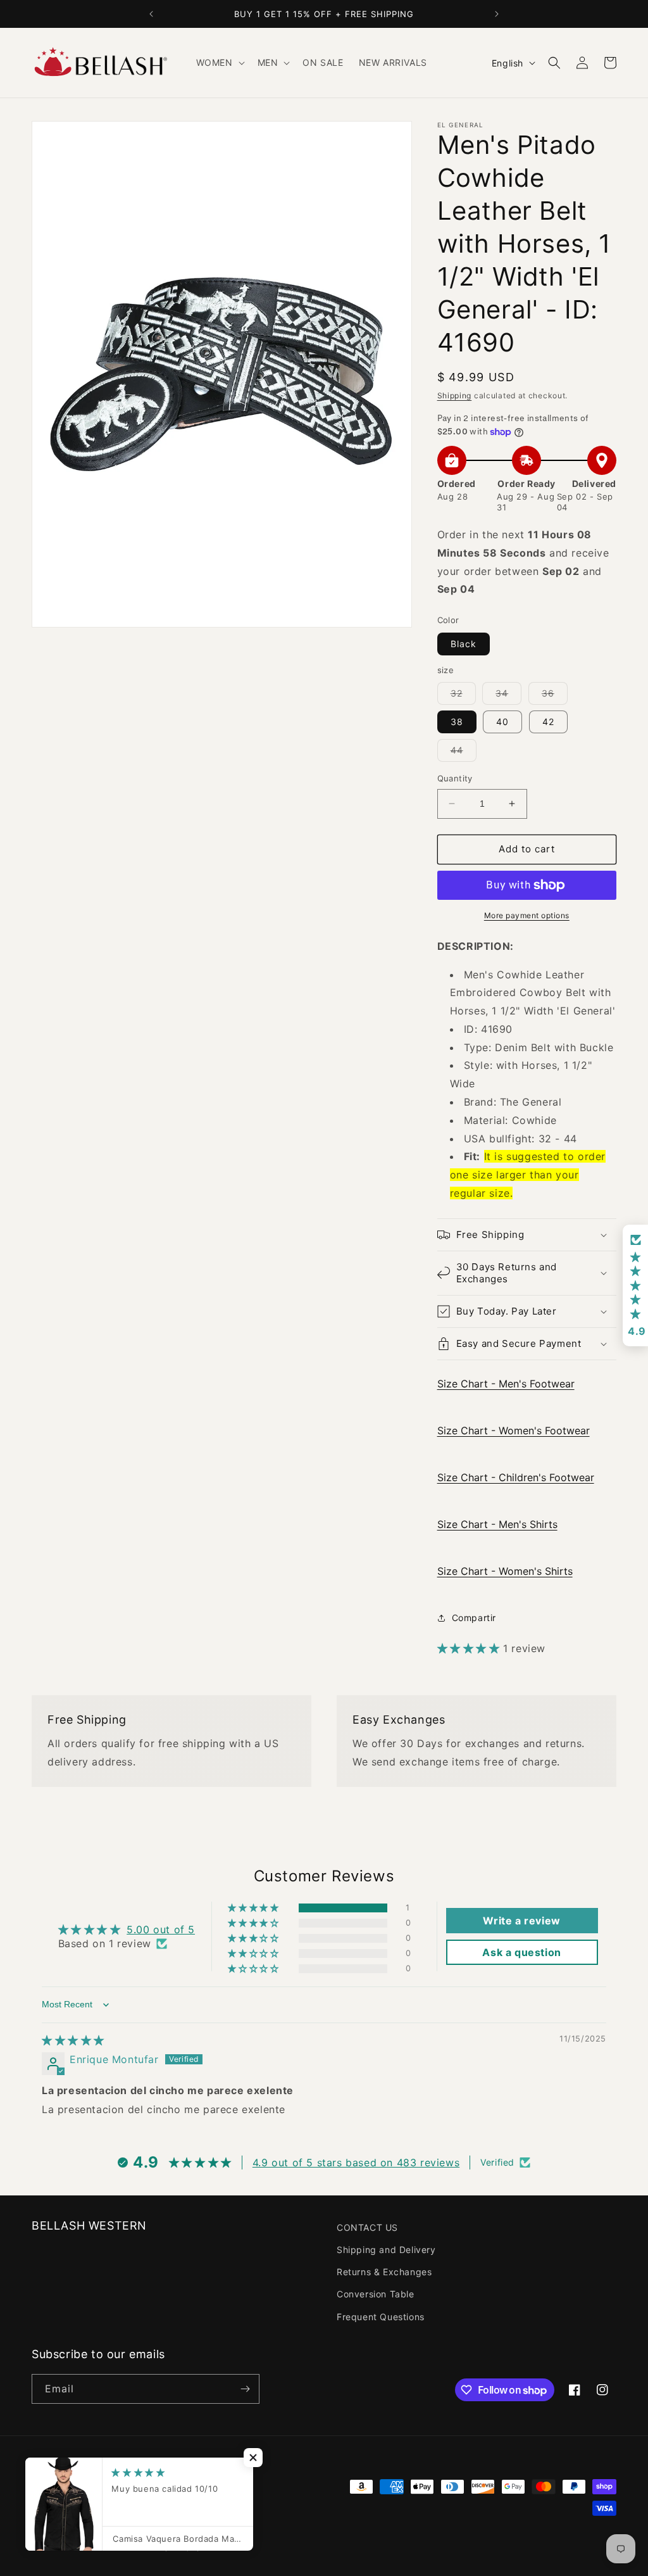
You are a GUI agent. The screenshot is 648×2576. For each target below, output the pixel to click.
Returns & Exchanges (384, 2272)
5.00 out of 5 (161, 1929)
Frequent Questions (381, 2317)
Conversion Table (376, 2294)
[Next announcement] (497, 14)
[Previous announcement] (151, 14)
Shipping (455, 395)
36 (555, 696)
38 (457, 722)
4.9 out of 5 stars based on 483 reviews (356, 2162)
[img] (73, 2040)
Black (464, 644)
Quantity (455, 778)
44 (464, 753)
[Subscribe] (245, 2389)
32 (463, 696)
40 (502, 722)
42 (548, 722)
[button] (219, 63)
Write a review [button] (521, 1921)
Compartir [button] (474, 1618)
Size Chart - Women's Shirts (505, 1571)
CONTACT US (367, 2227)
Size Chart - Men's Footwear (506, 1384)
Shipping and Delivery (386, 2250)
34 (508, 696)
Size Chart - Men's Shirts (497, 1524)
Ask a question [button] (521, 1952)
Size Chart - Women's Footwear (514, 1430)
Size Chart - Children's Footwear (516, 1477)
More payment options (527, 915)
